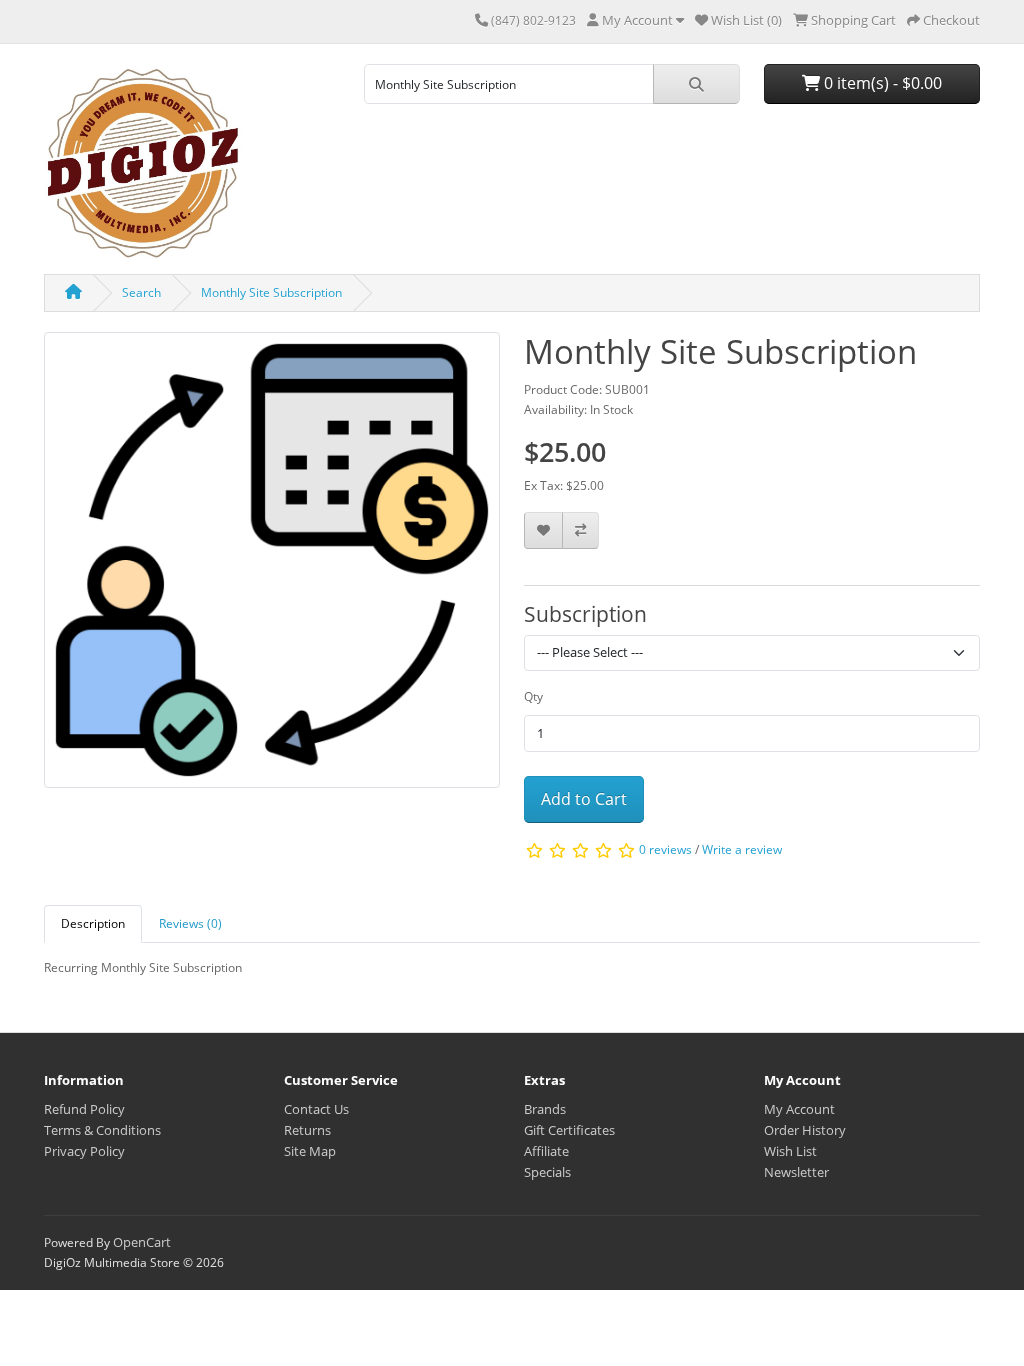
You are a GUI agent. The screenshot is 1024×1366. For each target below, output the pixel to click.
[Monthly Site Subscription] (272, 566)
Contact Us (316, 1109)
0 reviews (665, 849)
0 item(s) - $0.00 (881, 83)
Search (141, 292)
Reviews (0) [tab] (190, 923)
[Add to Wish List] (543, 530)
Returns (307, 1130)
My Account (799, 1109)
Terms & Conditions (102, 1130)
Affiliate (546, 1151)
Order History (805, 1130)
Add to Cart (584, 799)
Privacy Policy (84, 1151)
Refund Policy (84, 1109)
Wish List (790, 1151)
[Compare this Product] (580, 530)
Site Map (310, 1151)
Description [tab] (93, 923)
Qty (533, 696)
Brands (545, 1109)
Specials (547, 1172)
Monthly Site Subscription (271, 292)
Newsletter (796, 1172)
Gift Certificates (569, 1130)
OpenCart (142, 1242)
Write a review (742, 849)
